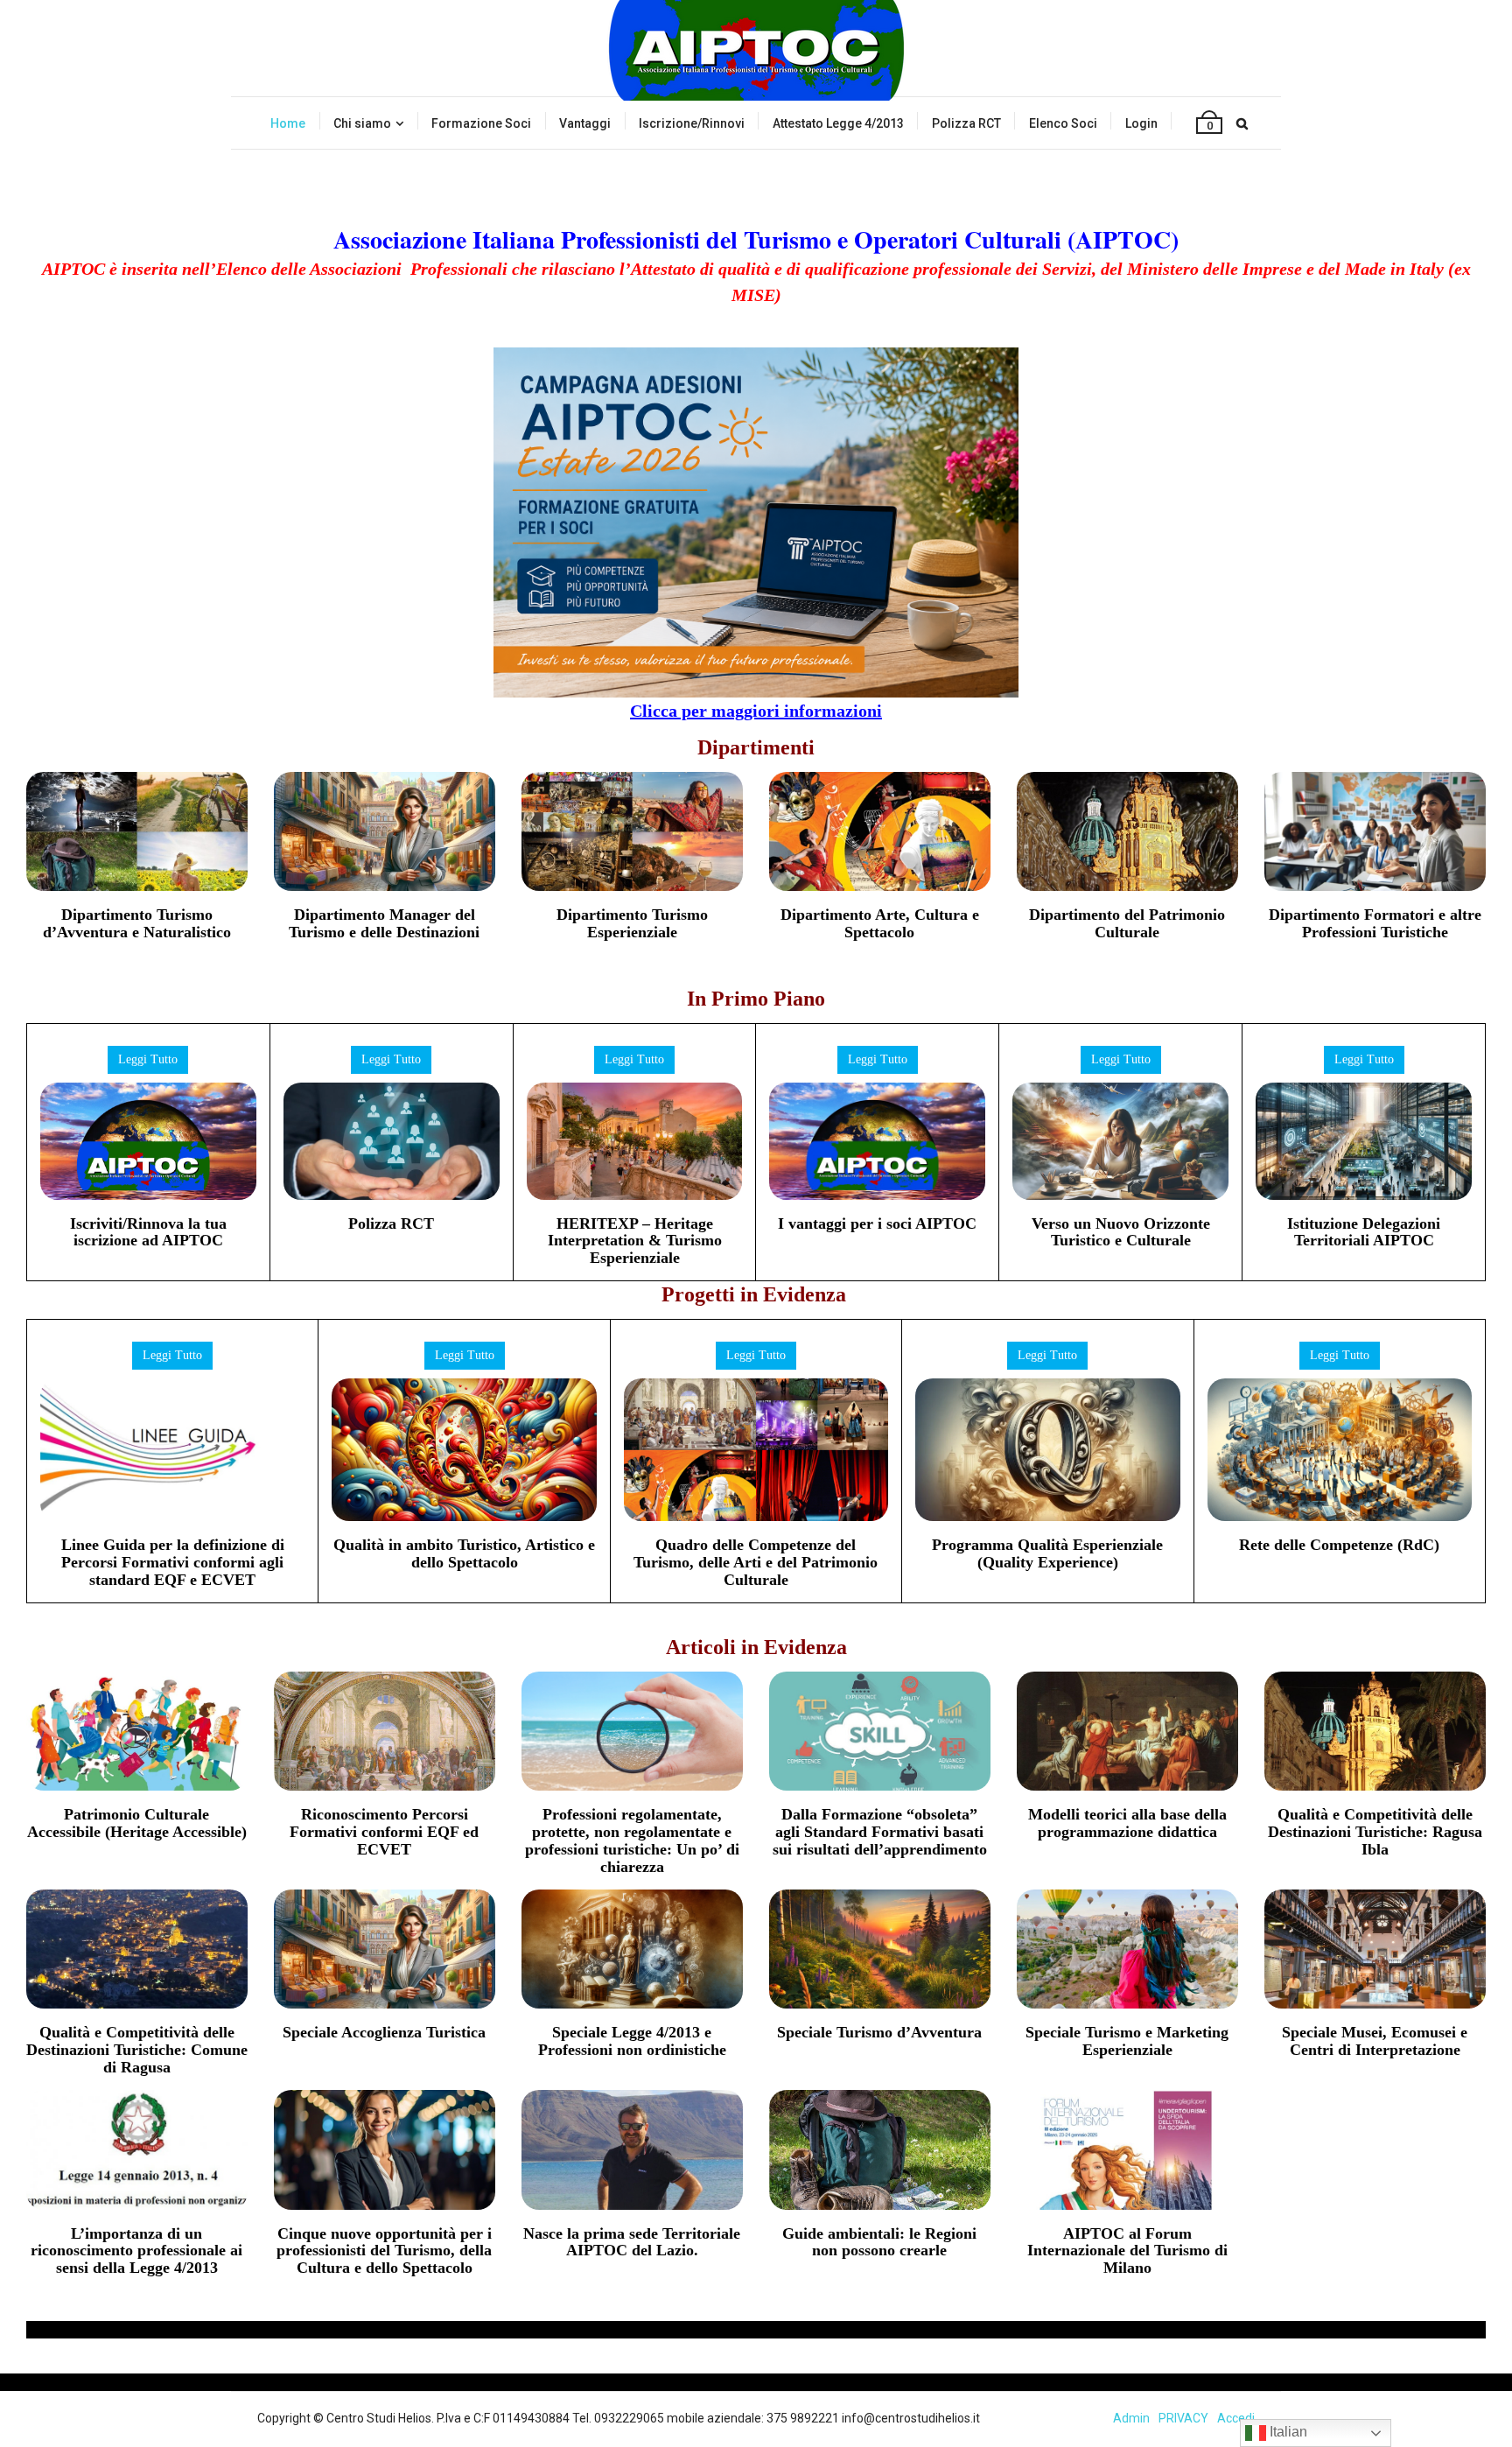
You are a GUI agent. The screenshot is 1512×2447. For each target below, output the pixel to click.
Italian (1287, 2432)
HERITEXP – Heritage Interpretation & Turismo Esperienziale (635, 1241)
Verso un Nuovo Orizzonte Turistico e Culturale (1121, 1232)
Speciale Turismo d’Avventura (879, 2032)
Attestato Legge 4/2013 (838, 123)
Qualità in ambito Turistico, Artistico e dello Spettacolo (464, 1553)
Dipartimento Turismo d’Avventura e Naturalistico (137, 923)
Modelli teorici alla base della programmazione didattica (1127, 1823)
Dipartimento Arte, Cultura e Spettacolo (880, 923)
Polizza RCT (966, 123)
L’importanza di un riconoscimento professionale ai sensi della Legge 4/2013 (136, 2251)
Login (1141, 123)
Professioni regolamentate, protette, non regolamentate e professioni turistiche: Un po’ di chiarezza (632, 1840)
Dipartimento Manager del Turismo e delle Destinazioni (384, 923)
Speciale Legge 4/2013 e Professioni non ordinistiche (632, 2041)
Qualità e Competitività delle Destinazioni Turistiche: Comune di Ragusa (137, 2050)
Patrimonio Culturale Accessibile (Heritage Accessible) (137, 1823)
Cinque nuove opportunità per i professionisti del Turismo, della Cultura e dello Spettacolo (384, 2251)
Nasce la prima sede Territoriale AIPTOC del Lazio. (632, 2242)
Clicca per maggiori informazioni (756, 711)
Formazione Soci (481, 123)
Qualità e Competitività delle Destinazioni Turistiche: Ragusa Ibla (1375, 1832)
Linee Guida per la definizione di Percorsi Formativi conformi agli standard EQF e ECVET (173, 1562)
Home (288, 123)
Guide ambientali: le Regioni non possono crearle (879, 2242)
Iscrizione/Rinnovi (692, 123)
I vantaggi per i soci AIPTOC (877, 1223)
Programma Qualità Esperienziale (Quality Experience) (1047, 1553)
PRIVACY (1183, 2418)
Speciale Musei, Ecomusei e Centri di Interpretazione (1375, 2041)
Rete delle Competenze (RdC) (1339, 1545)
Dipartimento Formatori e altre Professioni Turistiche (1375, 923)
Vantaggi (585, 123)
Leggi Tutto (148, 1059)
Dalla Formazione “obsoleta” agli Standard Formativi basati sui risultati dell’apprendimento (880, 1832)
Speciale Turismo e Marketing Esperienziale (1127, 2041)
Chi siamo (362, 123)
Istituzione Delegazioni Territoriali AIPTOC (1364, 1232)
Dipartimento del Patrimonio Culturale (1127, 923)
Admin (1131, 2418)
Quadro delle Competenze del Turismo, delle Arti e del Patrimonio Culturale (756, 1562)
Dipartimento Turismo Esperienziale (632, 923)
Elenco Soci (1063, 123)
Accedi (1236, 2418)
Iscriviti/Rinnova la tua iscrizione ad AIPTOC (148, 1232)
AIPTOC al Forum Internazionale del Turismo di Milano (1127, 2251)
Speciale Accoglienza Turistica (384, 2032)
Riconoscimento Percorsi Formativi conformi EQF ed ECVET (384, 1832)
